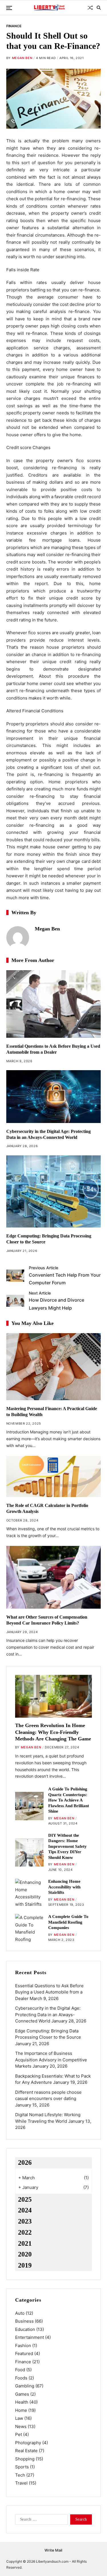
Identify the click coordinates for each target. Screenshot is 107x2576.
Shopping (25, 2459)
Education (25, 2329)
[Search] (99, 8)
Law (19, 2418)
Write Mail (53, 2550)
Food (20, 2370)
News (21, 2426)
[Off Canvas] (9, 8)
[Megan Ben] (18, 938)
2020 (25, 2254)
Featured (24, 2353)
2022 (25, 2232)
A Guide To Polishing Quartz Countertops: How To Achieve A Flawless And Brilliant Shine (69, 1800)
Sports (22, 2467)
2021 (25, 2243)
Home (21, 2410)
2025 (25, 2199)
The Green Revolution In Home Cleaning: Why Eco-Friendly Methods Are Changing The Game (53, 1732)
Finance (14, 26)
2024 (25, 2210)
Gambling (25, 2386)
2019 (25, 2265)
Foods (21, 2378)
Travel (21, 2483)
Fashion (23, 2346)
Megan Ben (22, 58)
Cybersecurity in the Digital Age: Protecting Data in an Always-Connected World (48, 2015)
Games (22, 2394)
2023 (25, 2221)
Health (22, 2402)
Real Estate (26, 2451)
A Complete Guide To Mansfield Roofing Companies (68, 1922)
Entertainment (30, 2337)
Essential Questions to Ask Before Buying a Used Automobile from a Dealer (49, 1992)
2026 (25, 2162)
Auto (20, 2313)
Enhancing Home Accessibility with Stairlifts (64, 1887)
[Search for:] (40, 2521)
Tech (20, 2475)
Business (24, 2321)
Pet (19, 2434)
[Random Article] (90, 8)
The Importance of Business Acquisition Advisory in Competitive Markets (51, 2060)
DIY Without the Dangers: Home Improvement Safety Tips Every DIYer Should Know (67, 1846)
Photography (28, 2443)
